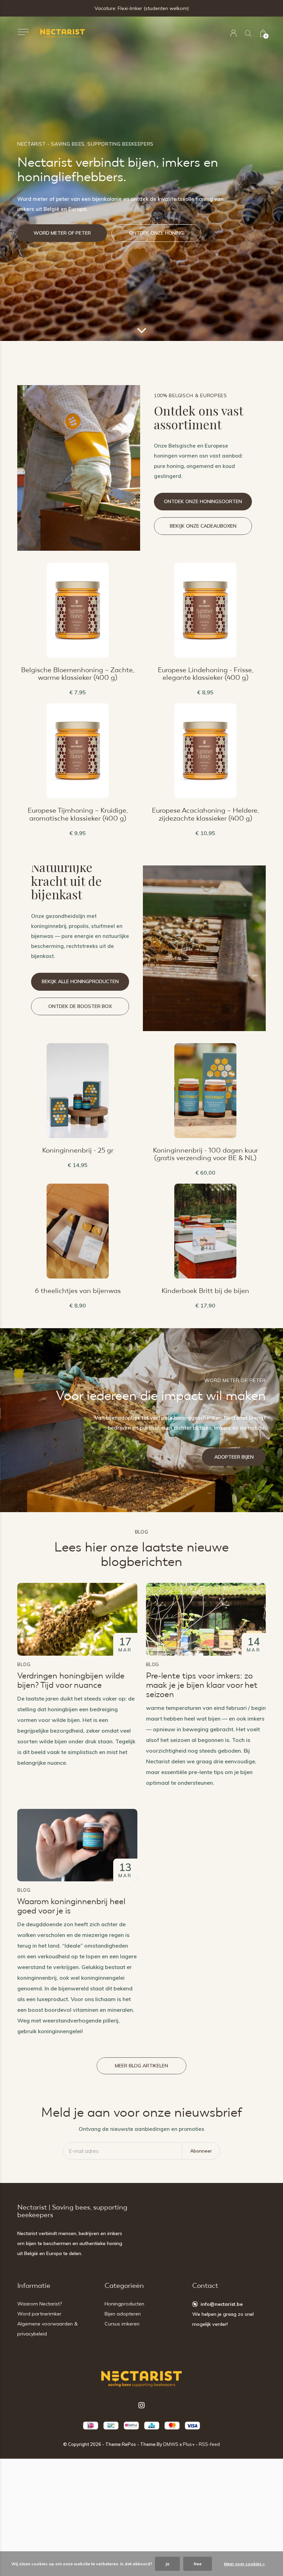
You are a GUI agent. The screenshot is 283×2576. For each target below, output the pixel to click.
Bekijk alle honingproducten (80, 981)
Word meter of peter (62, 233)
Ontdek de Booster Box (80, 1006)
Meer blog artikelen (141, 2066)
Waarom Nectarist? (40, 2304)
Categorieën (124, 2286)
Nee (198, 2564)
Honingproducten (124, 2304)
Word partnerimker (39, 2314)
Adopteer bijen (234, 1457)
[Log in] (233, 33)
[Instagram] (141, 2405)
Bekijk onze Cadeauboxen (203, 526)
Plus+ (189, 2444)
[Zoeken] (248, 33)
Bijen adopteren (123, 2314)
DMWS (171, 2444)
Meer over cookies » (244, 2564)
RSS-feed (209, 2444)
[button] (23, 32)
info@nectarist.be (222, 2304)
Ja (167, 2564)
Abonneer (201, 2151)
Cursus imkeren (122, 2324)
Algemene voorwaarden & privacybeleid (47, 2329)
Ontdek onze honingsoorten (203, 501)
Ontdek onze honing (156, 233)
